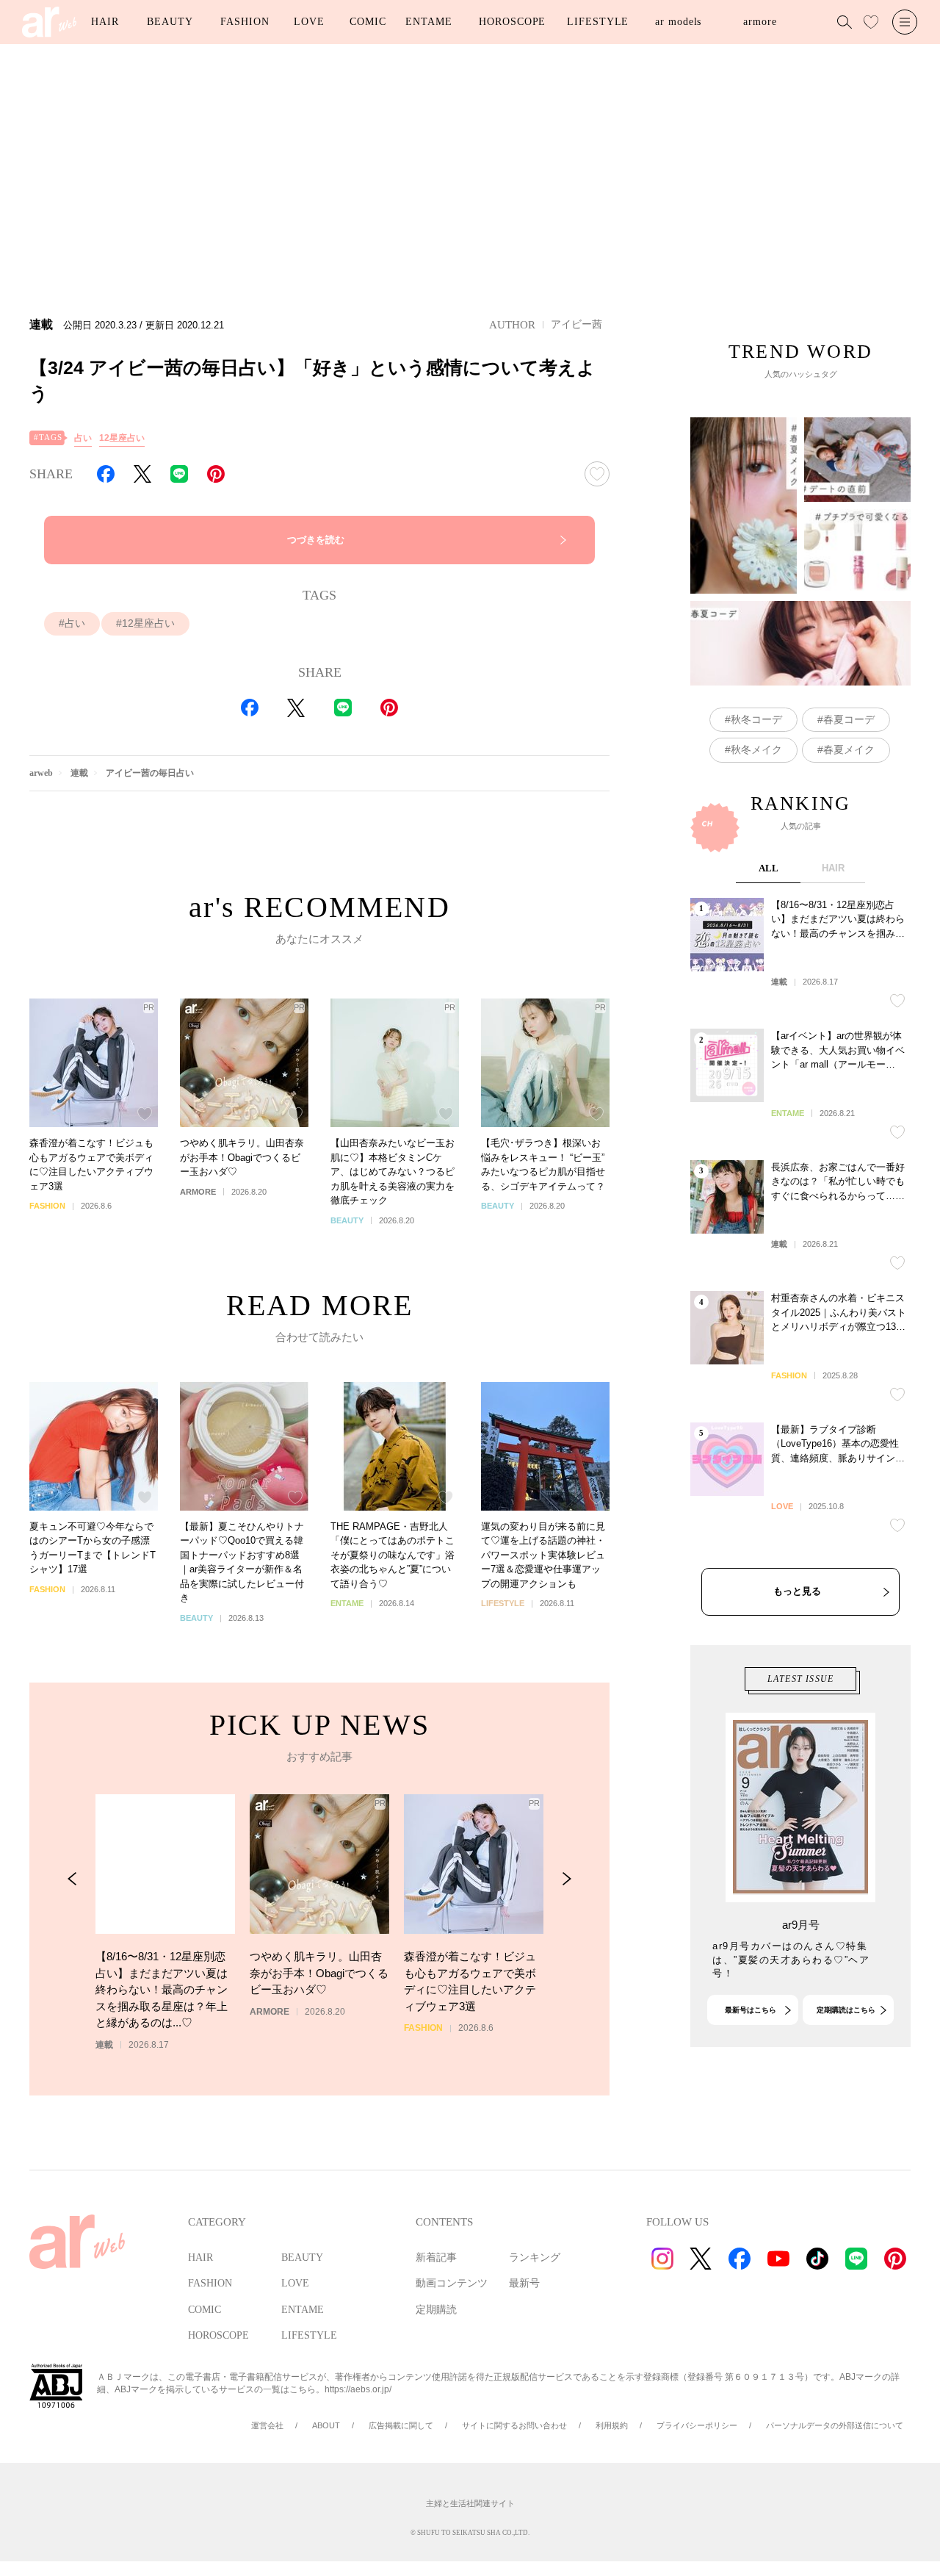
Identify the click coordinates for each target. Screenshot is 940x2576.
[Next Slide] (567, 1879)
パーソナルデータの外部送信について (835, 2425)
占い (83, 438)
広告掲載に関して (401, 2425)
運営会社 (267, 2425)
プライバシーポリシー (697, 2425)
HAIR (105, 22)
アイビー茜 (576, 324)
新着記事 (436, 2257)
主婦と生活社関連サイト (470, 2503)
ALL (769, 868)
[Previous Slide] (72, 1879)
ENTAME (429, 22)
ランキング (535, 2257)
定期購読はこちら (846, 2010)
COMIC (368, 22)
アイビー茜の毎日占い (150, 773)
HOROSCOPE (512, 22)
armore (760, 22)
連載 (79, 773)
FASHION (245, 22)
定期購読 (436, 2310)
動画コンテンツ (452, 2283)
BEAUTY (170, 22)
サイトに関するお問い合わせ (514, 2425)
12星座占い (122, 438)
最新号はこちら (751, 2010)
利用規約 (612, 2425)
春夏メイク (849, 749)
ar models (678, 22)
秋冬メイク (756, 749)
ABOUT (326, 2425)
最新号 (524, 2283)
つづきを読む (316, 540)
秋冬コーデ (756, 719)
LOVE (309, 22)
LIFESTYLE (598, 22)
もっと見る (797, 1591)
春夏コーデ (849, 719)
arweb (41, 773)
